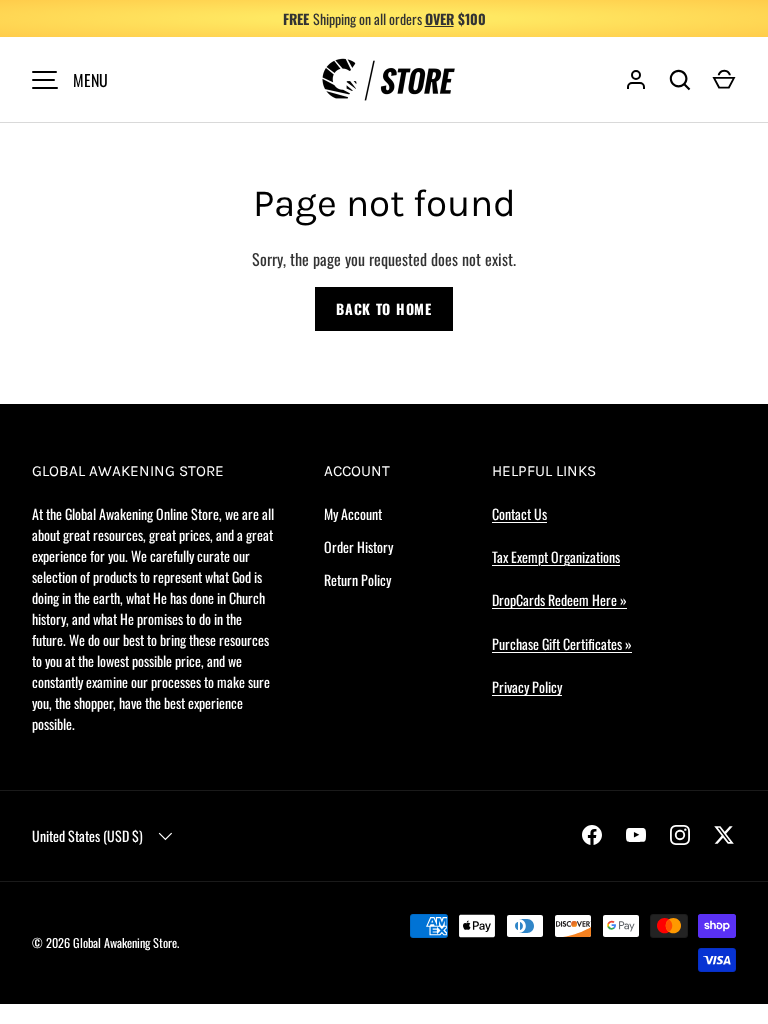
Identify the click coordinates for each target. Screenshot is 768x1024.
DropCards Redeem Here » (559, 599)
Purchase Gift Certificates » (562, 643)
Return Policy (357, 579)
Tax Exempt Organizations (556, 556)
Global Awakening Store (125, 942)
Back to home (383, 308)
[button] (724, 80)
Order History (358, 546)
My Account (353, 513)
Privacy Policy (527, 686)
